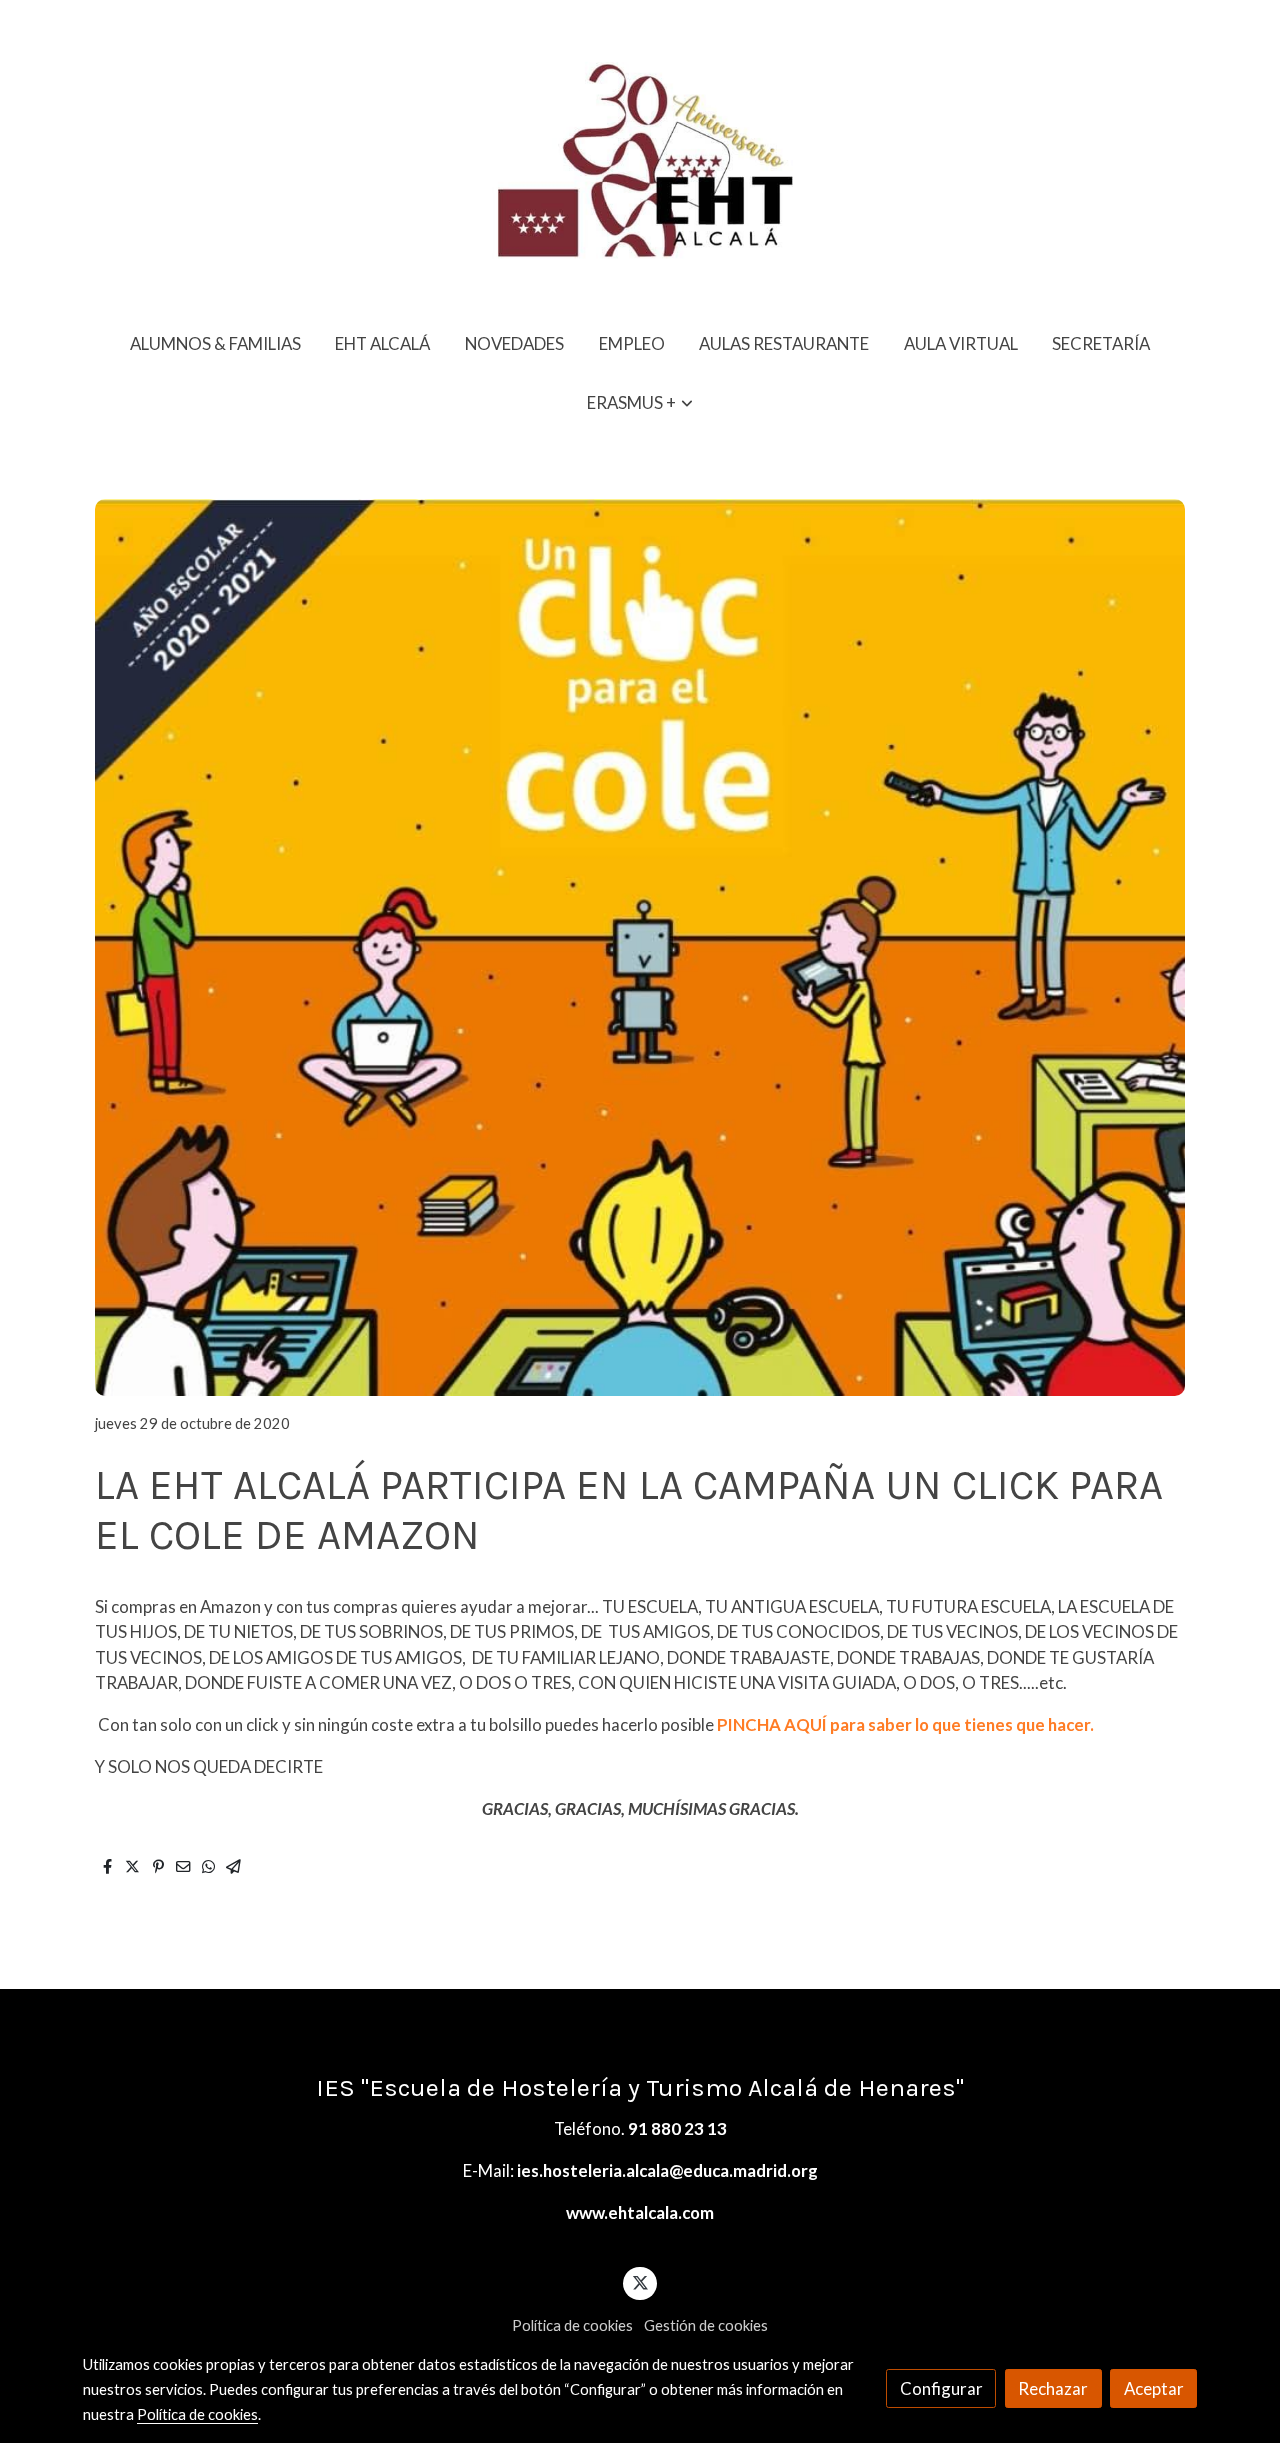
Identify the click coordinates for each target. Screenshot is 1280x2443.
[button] (640, 402)
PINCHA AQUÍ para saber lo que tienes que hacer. (905, 1724)
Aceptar (1154, 2388)
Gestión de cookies (706, 2325)
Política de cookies (572, 2325)
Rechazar (1053, 2388)
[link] (640, 157)
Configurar (941, 2388)
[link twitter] (640, 2281)
